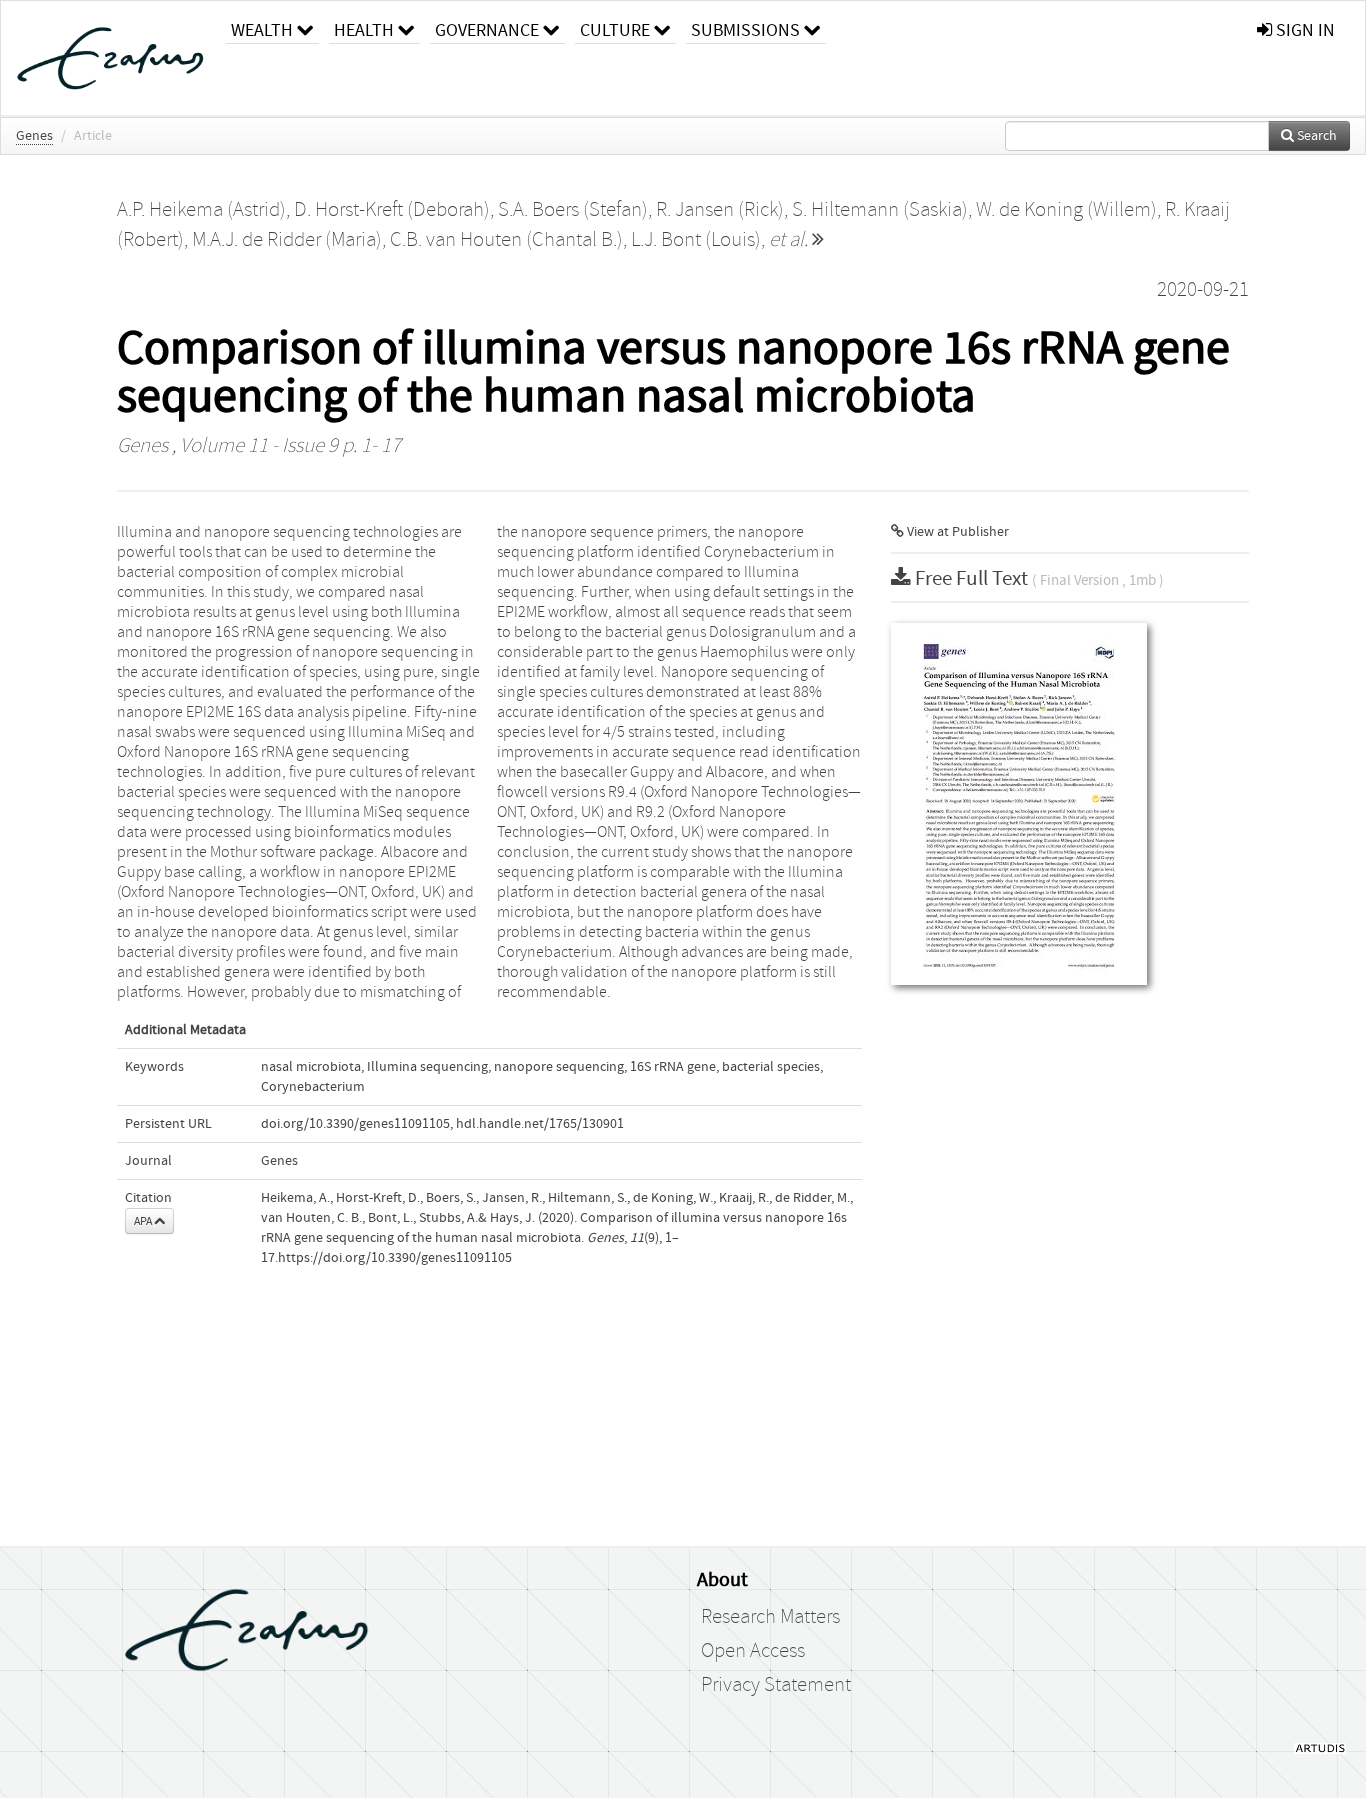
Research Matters (770, 1617)
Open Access (753, 1651)
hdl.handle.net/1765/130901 (540, 1124)
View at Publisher (956, 532)
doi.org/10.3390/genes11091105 (355, 1124)
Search (1315, 136)
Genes (34, 136)
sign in (1303, 30)
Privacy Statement (776, 1685)
